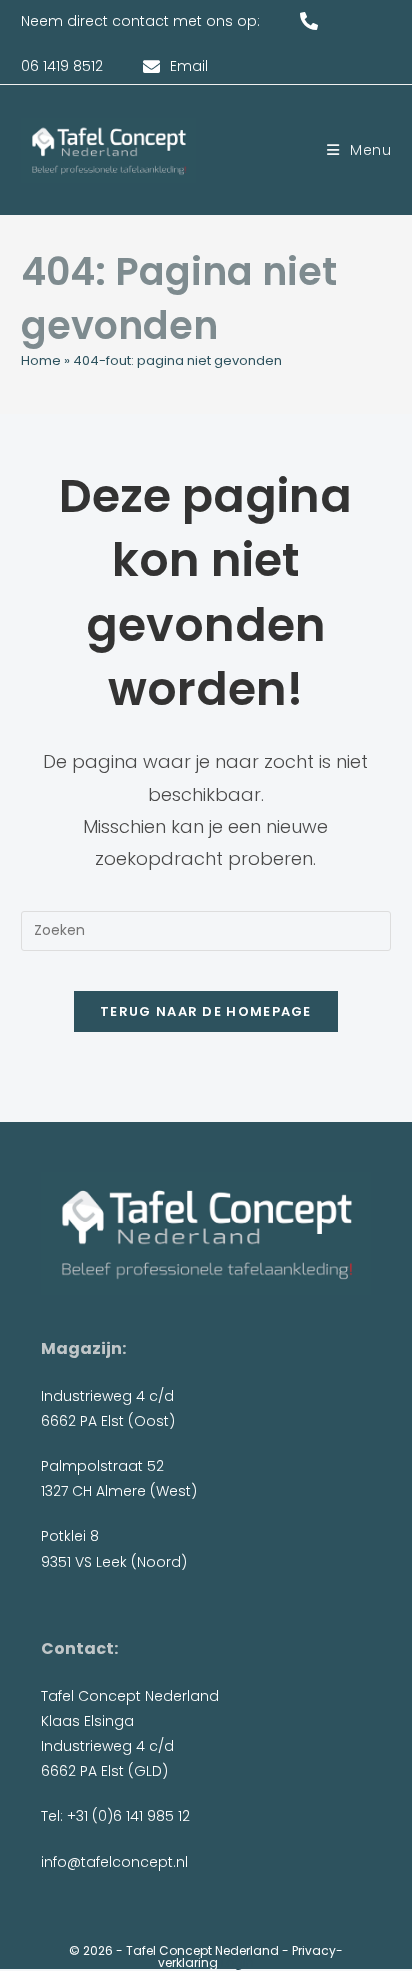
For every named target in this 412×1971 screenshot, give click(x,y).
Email (189, 66)
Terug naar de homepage (206, 1011)
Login (237, 1962)
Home (41, 360)
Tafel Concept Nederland (202, 1950)
